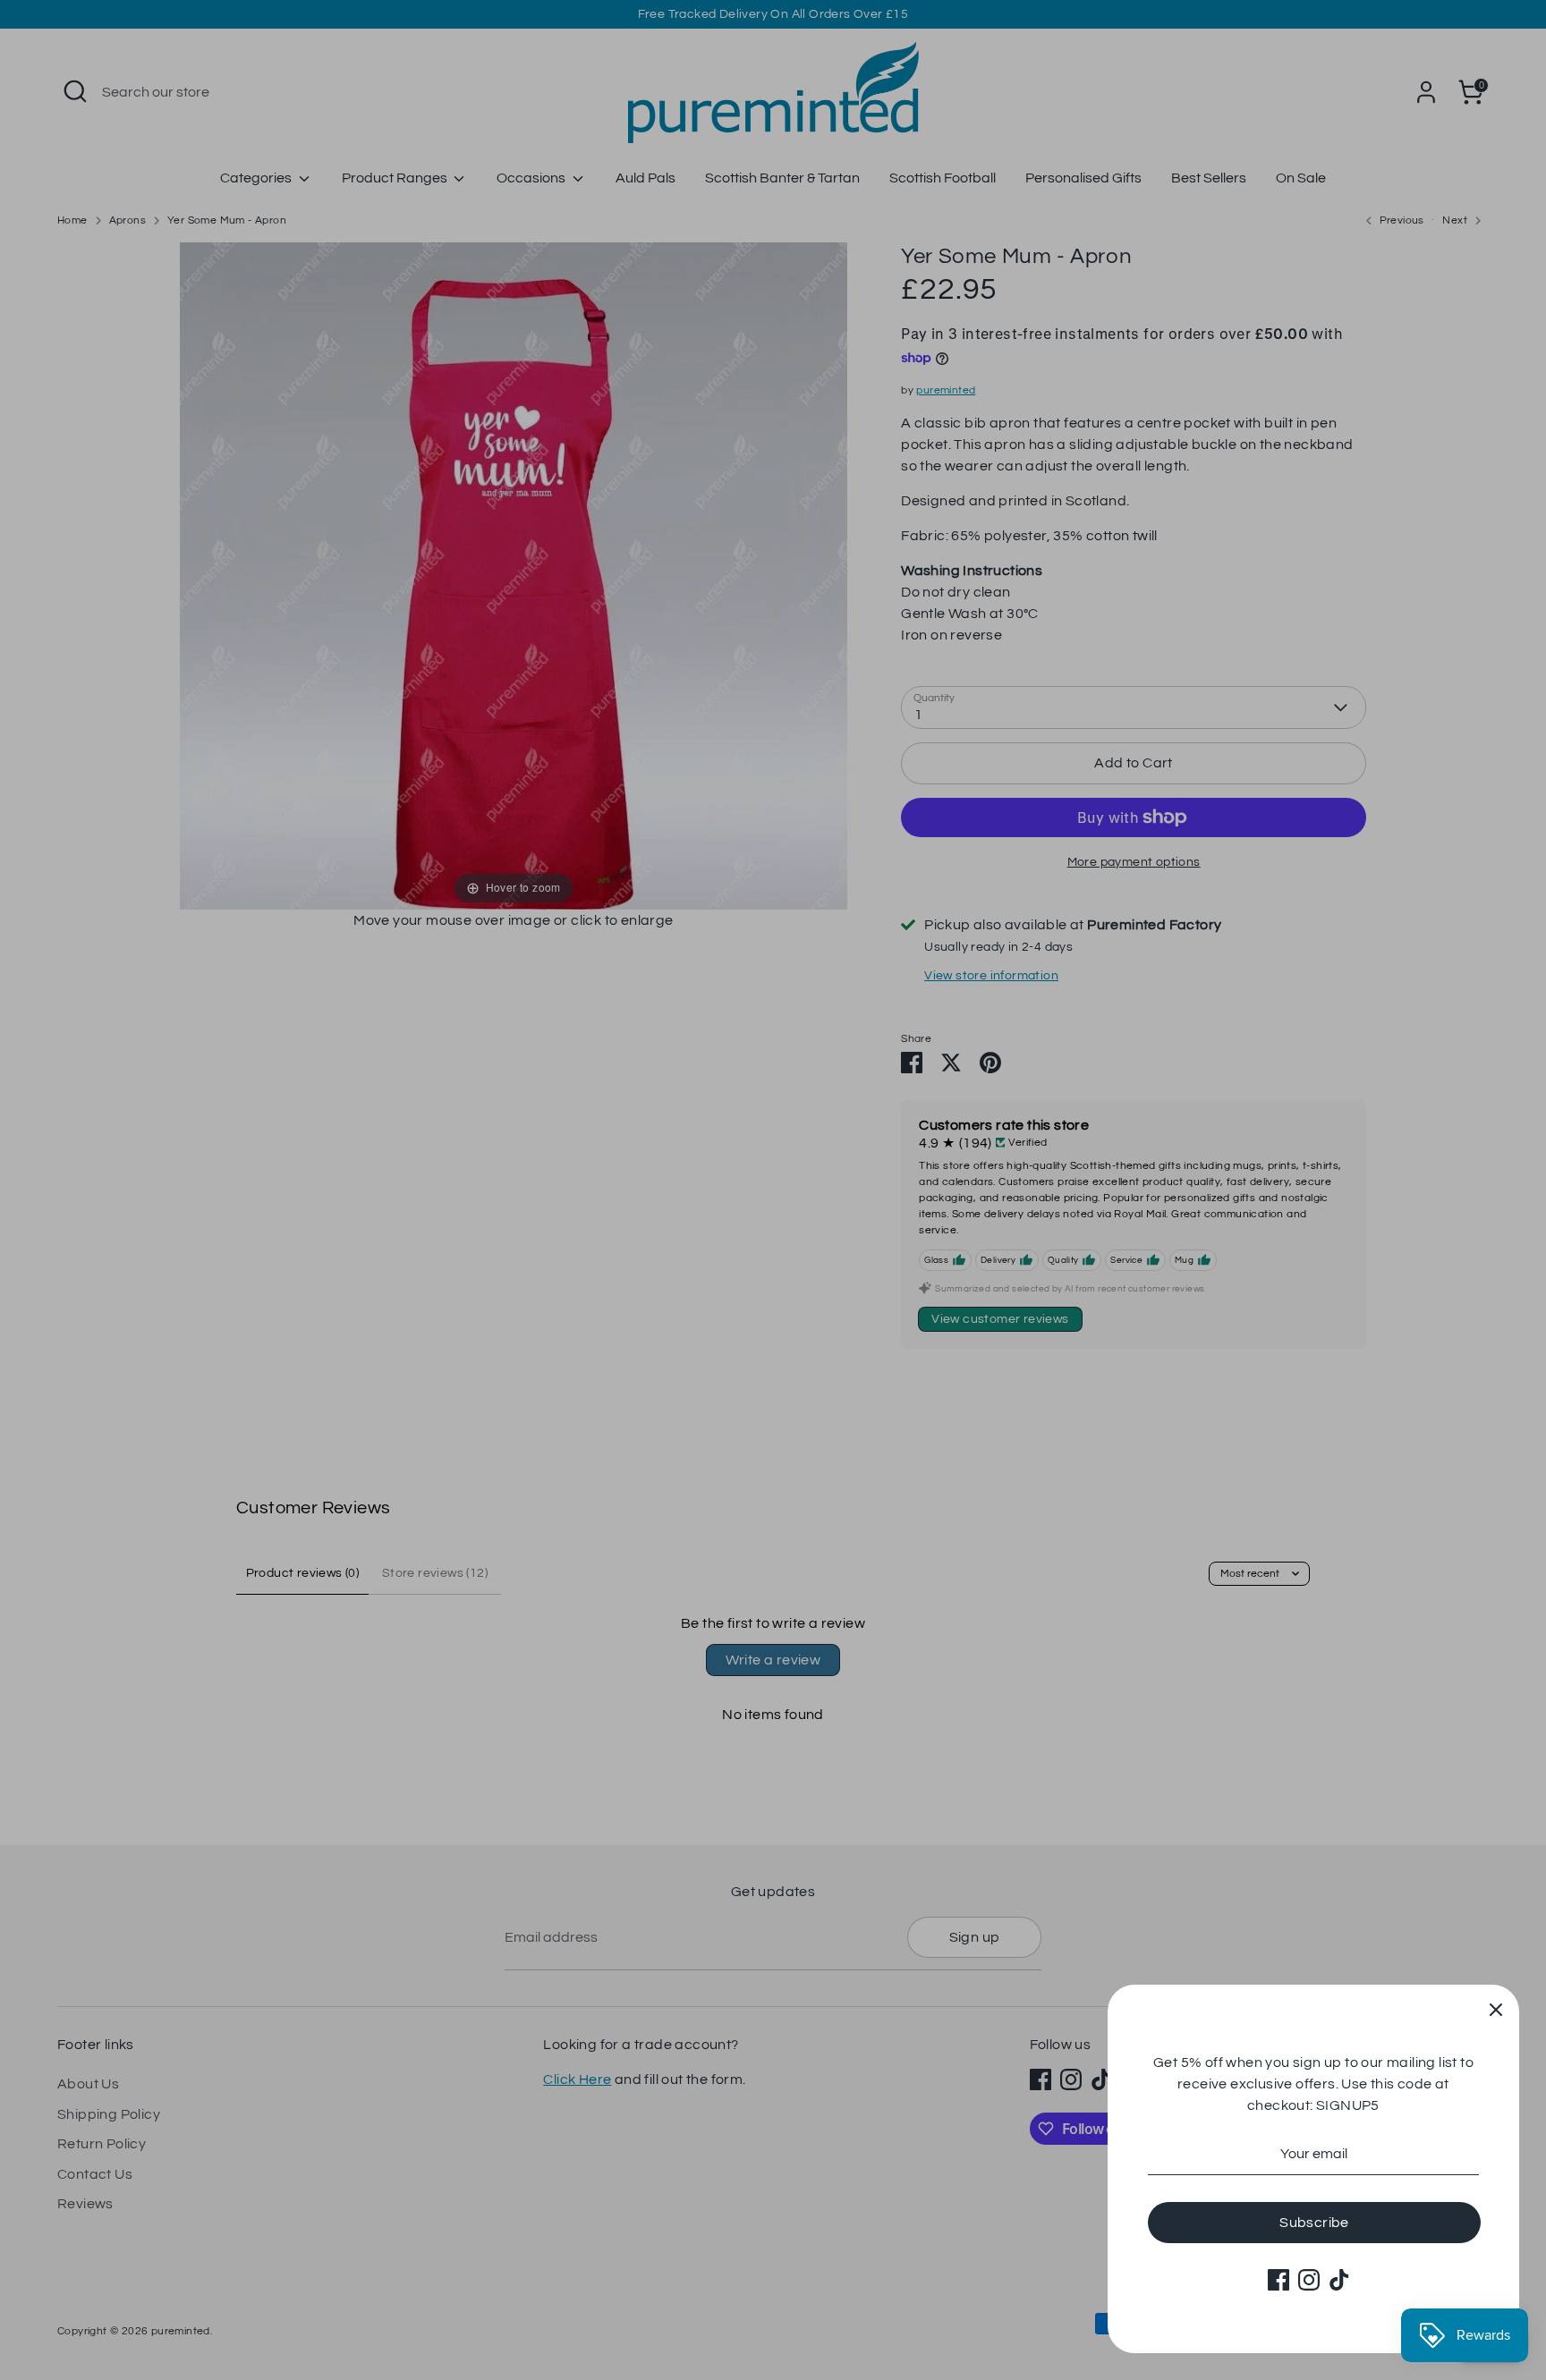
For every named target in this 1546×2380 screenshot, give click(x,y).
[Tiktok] (1339, 2280)
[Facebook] (1278, 2280)
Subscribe (1314, 2223)
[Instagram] (1309, 2280)
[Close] (1496, 2008)
